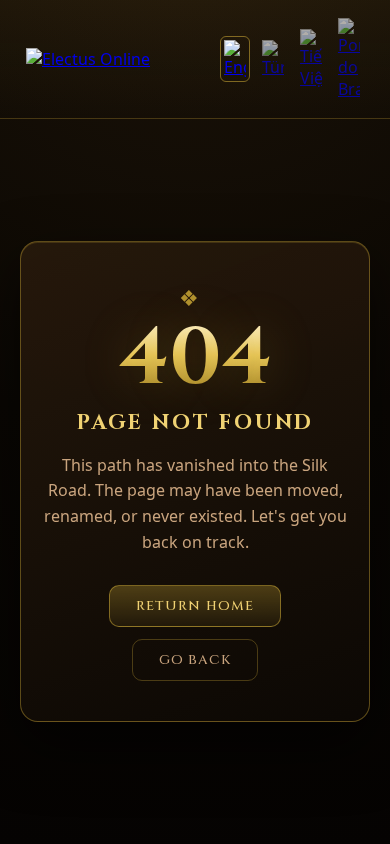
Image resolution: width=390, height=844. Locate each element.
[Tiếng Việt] (311, 59)
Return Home (195, 606)
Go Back (195, 660)
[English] (235, 59)
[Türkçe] (273, 59)
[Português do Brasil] (349, 59)
